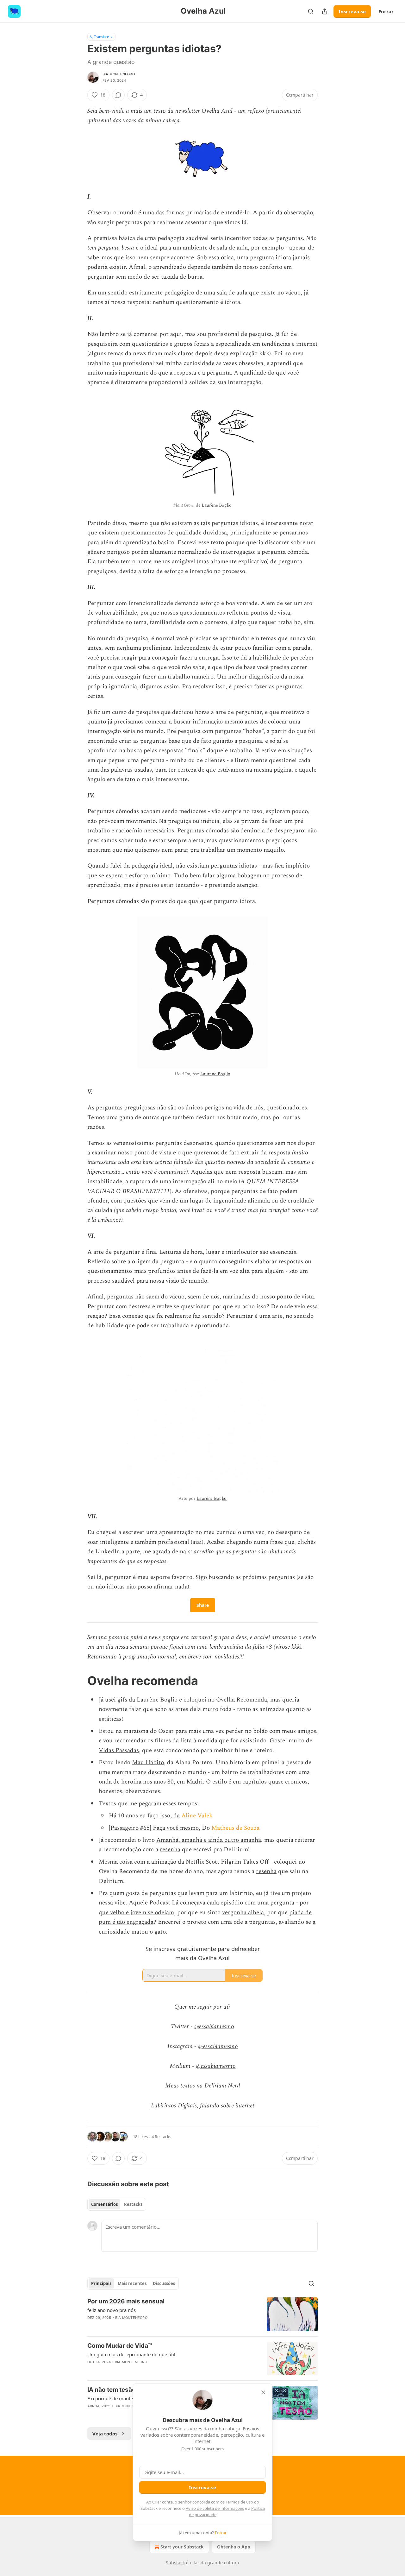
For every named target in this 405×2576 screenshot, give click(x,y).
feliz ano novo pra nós (112, 2310)
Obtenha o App (234, 2547)
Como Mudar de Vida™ (120, 2346)
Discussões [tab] (164, 2283)
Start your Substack (182, 2547)
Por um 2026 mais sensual (126, 2301)
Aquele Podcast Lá (154, 1903)
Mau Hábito (148, 1762)
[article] (202, 2314)
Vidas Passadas (119, 1750)
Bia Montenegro (119, 74)
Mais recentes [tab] (132, 2283)
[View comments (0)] (118, 95)
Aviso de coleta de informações (215, 2508)
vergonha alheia (243, 1913)
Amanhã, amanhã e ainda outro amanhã (209, 1840)
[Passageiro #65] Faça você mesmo (154, 1828)
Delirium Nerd (222, 2086)
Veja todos (105, 2434)
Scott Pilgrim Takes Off (237, 1862)
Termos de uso (239, 2502)
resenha (170, 1850)
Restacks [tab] (133, 2204)
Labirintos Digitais (174, 2106)
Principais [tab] (101, 2283)
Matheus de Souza (235, 1828)
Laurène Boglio (217, 505)
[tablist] (117, 2204)
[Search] (311, 11)
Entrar (386, 11)
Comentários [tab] (104, 2204)
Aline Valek (197, 1816)
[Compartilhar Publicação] (325, 11)
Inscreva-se (352, 11)
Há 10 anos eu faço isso (140, 1816)
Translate (101, 37)
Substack (175, 2563)
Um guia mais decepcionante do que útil (131, 2354)
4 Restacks (161, 2137)
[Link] (78, 1681)
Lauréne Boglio (215, 1074)
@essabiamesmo (214, 2027)
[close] (263, 2392)
